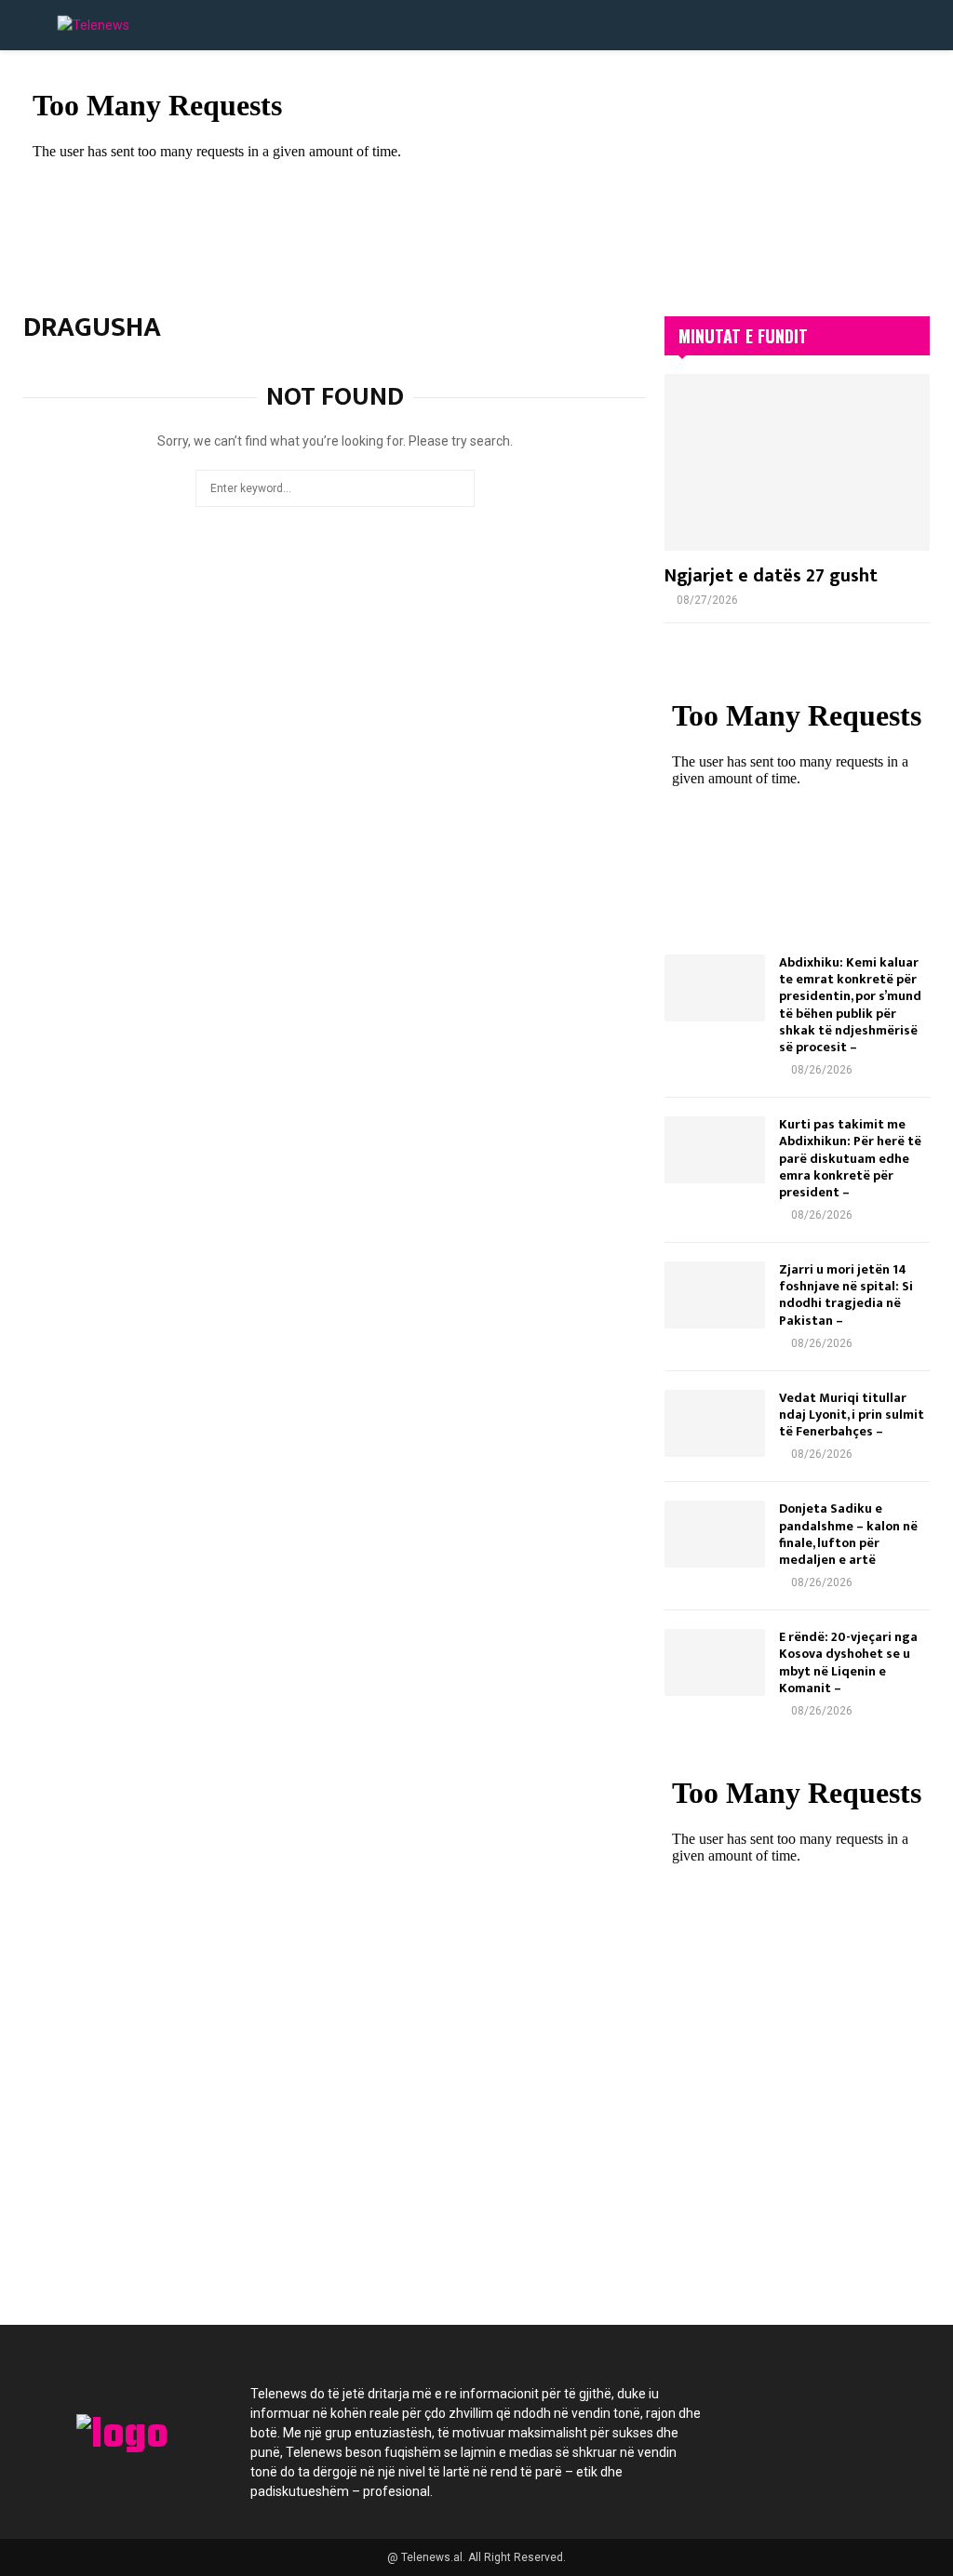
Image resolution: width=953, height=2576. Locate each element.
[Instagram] (843, 2405)
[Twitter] (793, 2405)
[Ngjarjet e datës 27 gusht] (797, 462)
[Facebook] (743, 2405)
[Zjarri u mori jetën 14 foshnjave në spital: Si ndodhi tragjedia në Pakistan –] (715, 1295)
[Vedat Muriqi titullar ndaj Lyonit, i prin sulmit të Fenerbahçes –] (715, 1423)
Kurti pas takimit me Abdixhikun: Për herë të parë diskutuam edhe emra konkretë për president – (850, 1158)
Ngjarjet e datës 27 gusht (771, 576)
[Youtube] (893, 2405)
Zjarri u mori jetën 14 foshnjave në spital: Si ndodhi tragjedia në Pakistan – (846, 1295)
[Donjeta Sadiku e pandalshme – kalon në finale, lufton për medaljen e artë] (715, 1534)
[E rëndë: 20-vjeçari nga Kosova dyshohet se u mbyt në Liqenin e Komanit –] (715, 1662)
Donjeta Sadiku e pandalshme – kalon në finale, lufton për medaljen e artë (848, 1534)
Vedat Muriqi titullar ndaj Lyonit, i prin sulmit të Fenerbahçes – (852, 1415)
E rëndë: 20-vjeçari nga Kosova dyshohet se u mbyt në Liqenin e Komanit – (848, 1662)
